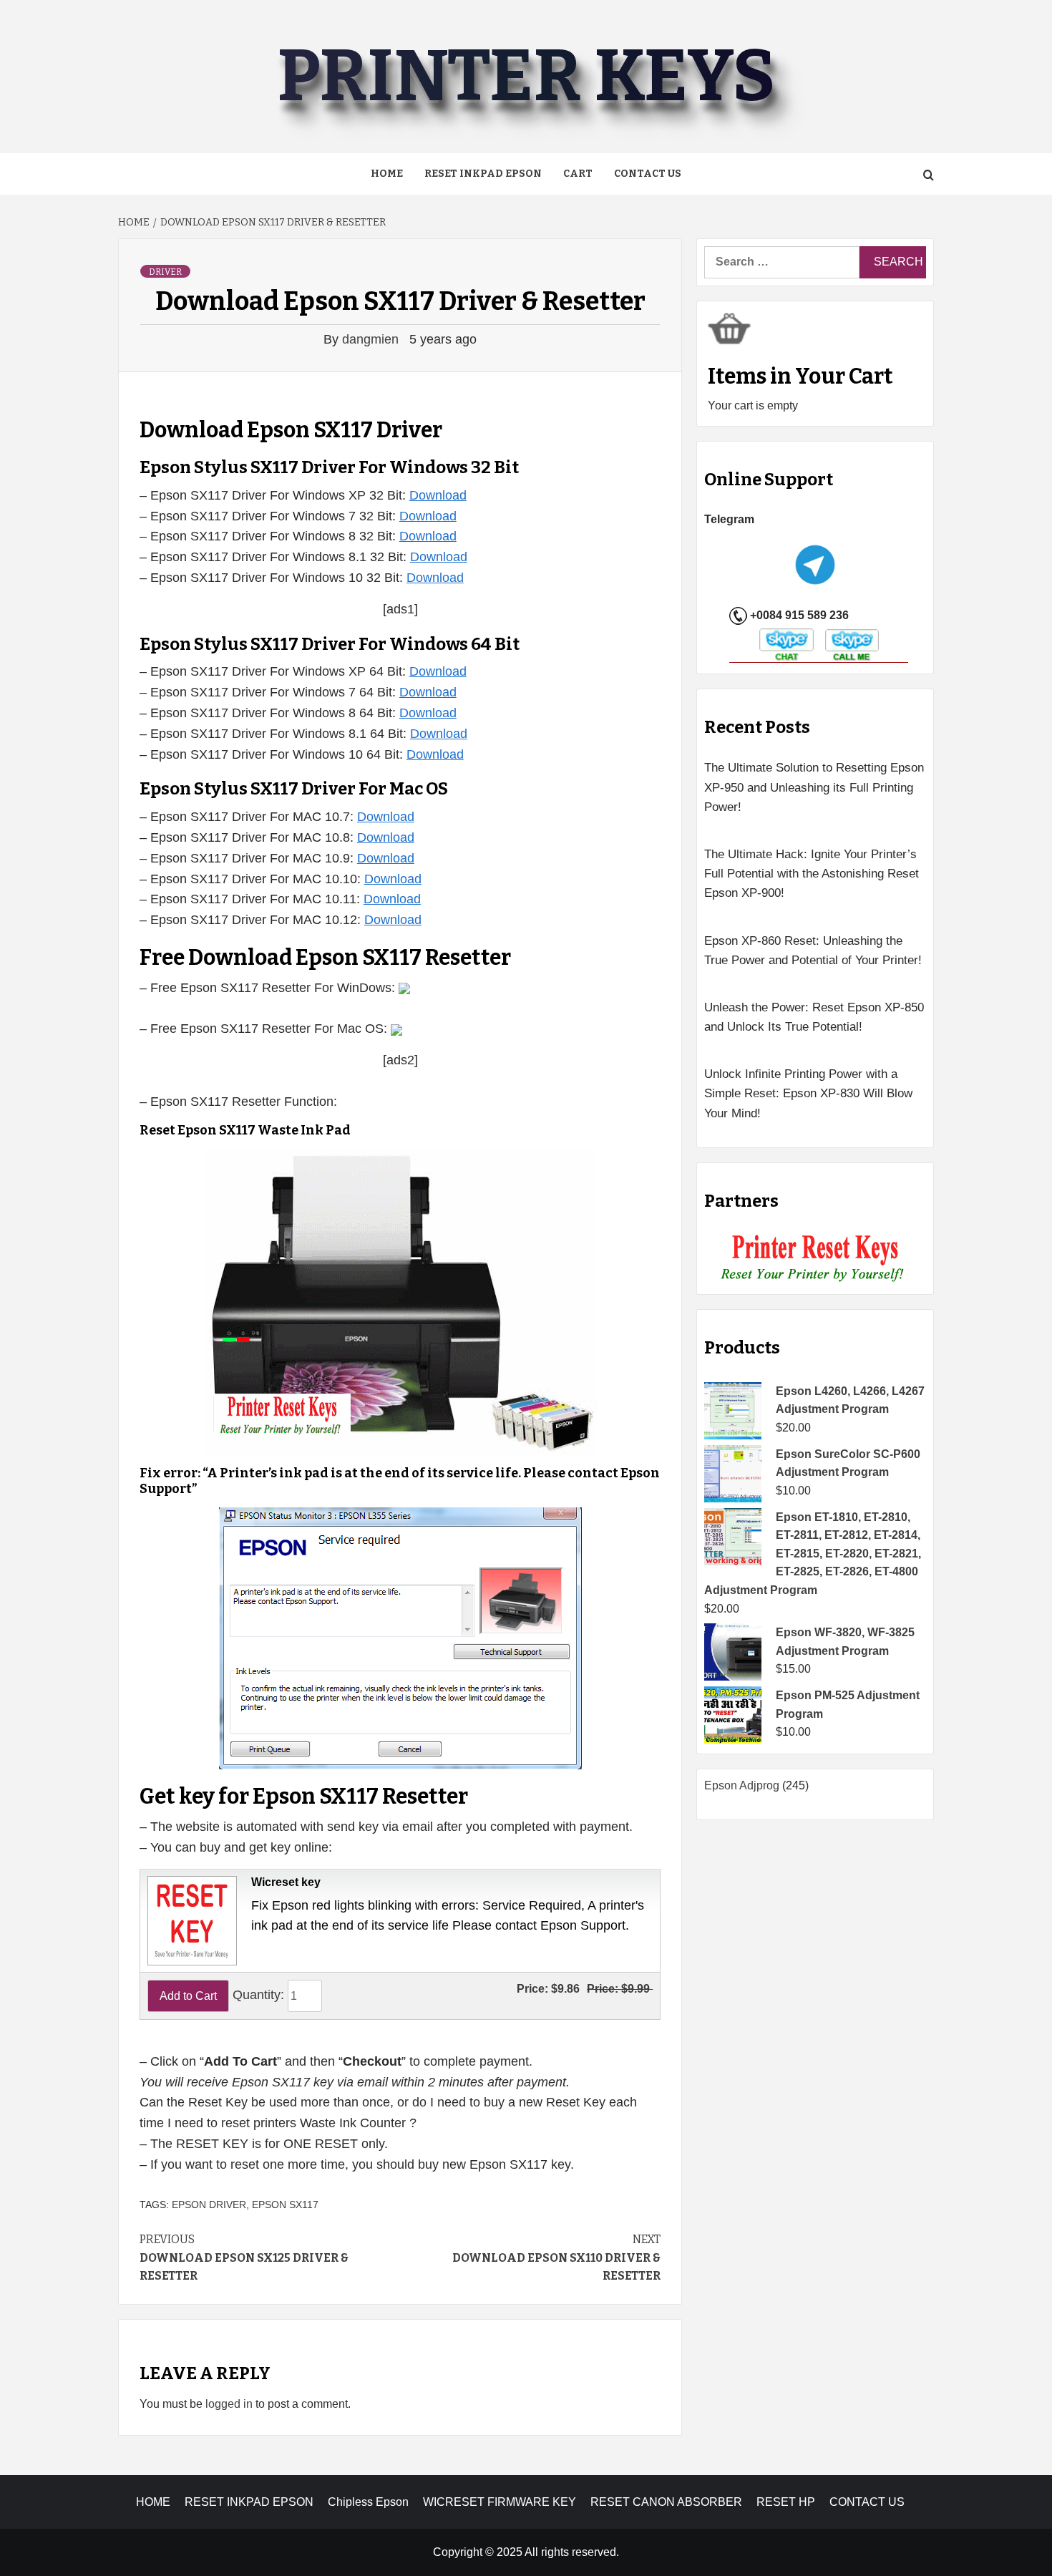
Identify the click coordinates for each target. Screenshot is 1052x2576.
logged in (229, 2404)
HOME (153, 2502)
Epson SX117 (285, 2205)
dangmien (372, 339)
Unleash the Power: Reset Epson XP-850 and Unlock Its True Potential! (814, 1017)
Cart (578, 174)
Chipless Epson (368, 2502)
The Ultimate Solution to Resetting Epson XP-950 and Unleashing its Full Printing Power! (814, 787)
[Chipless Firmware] (815, 1259)
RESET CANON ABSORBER (666, 2502)
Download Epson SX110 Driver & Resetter (556, 2257)
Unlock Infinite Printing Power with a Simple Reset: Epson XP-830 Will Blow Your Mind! (808, 1093)
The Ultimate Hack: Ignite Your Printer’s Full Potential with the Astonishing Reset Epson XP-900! (812, 874)
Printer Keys (526, 76)
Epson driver (209, 2205)
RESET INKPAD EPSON (483, 174)
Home (387, 174)
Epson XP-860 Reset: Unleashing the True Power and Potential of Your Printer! (813, 951)
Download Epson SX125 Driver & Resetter (244, 2257)
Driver (165, 272)
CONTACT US (867, 2502)
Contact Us (648, 174)
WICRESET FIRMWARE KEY (500, 2502)
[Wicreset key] (190, 1920)
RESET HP (786, 2502)
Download (438, 495)
